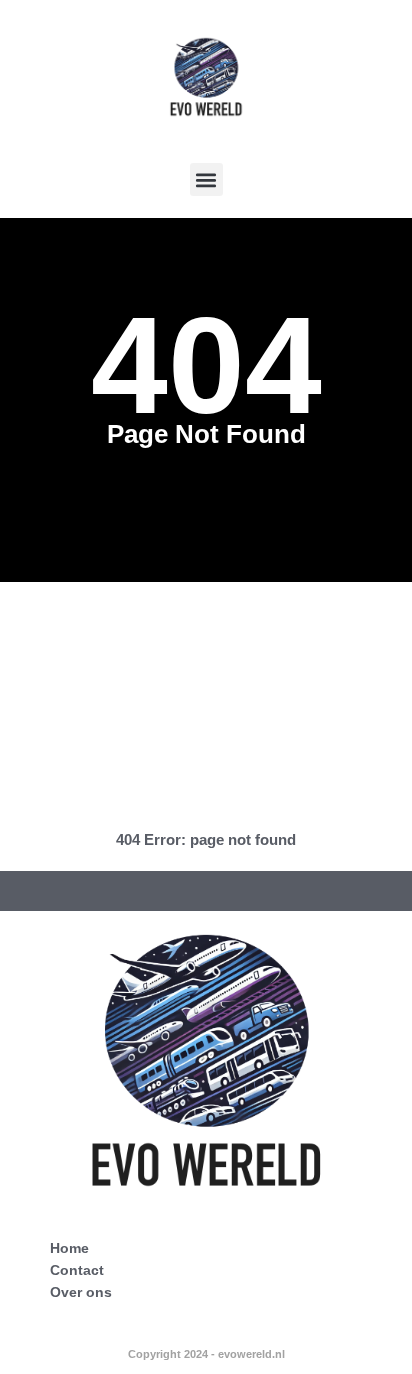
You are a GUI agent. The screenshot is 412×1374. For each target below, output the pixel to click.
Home (69, 1248)
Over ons (81, 1292)
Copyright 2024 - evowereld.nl (206, 1354)
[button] (206, 179)
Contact (77, 1270)
